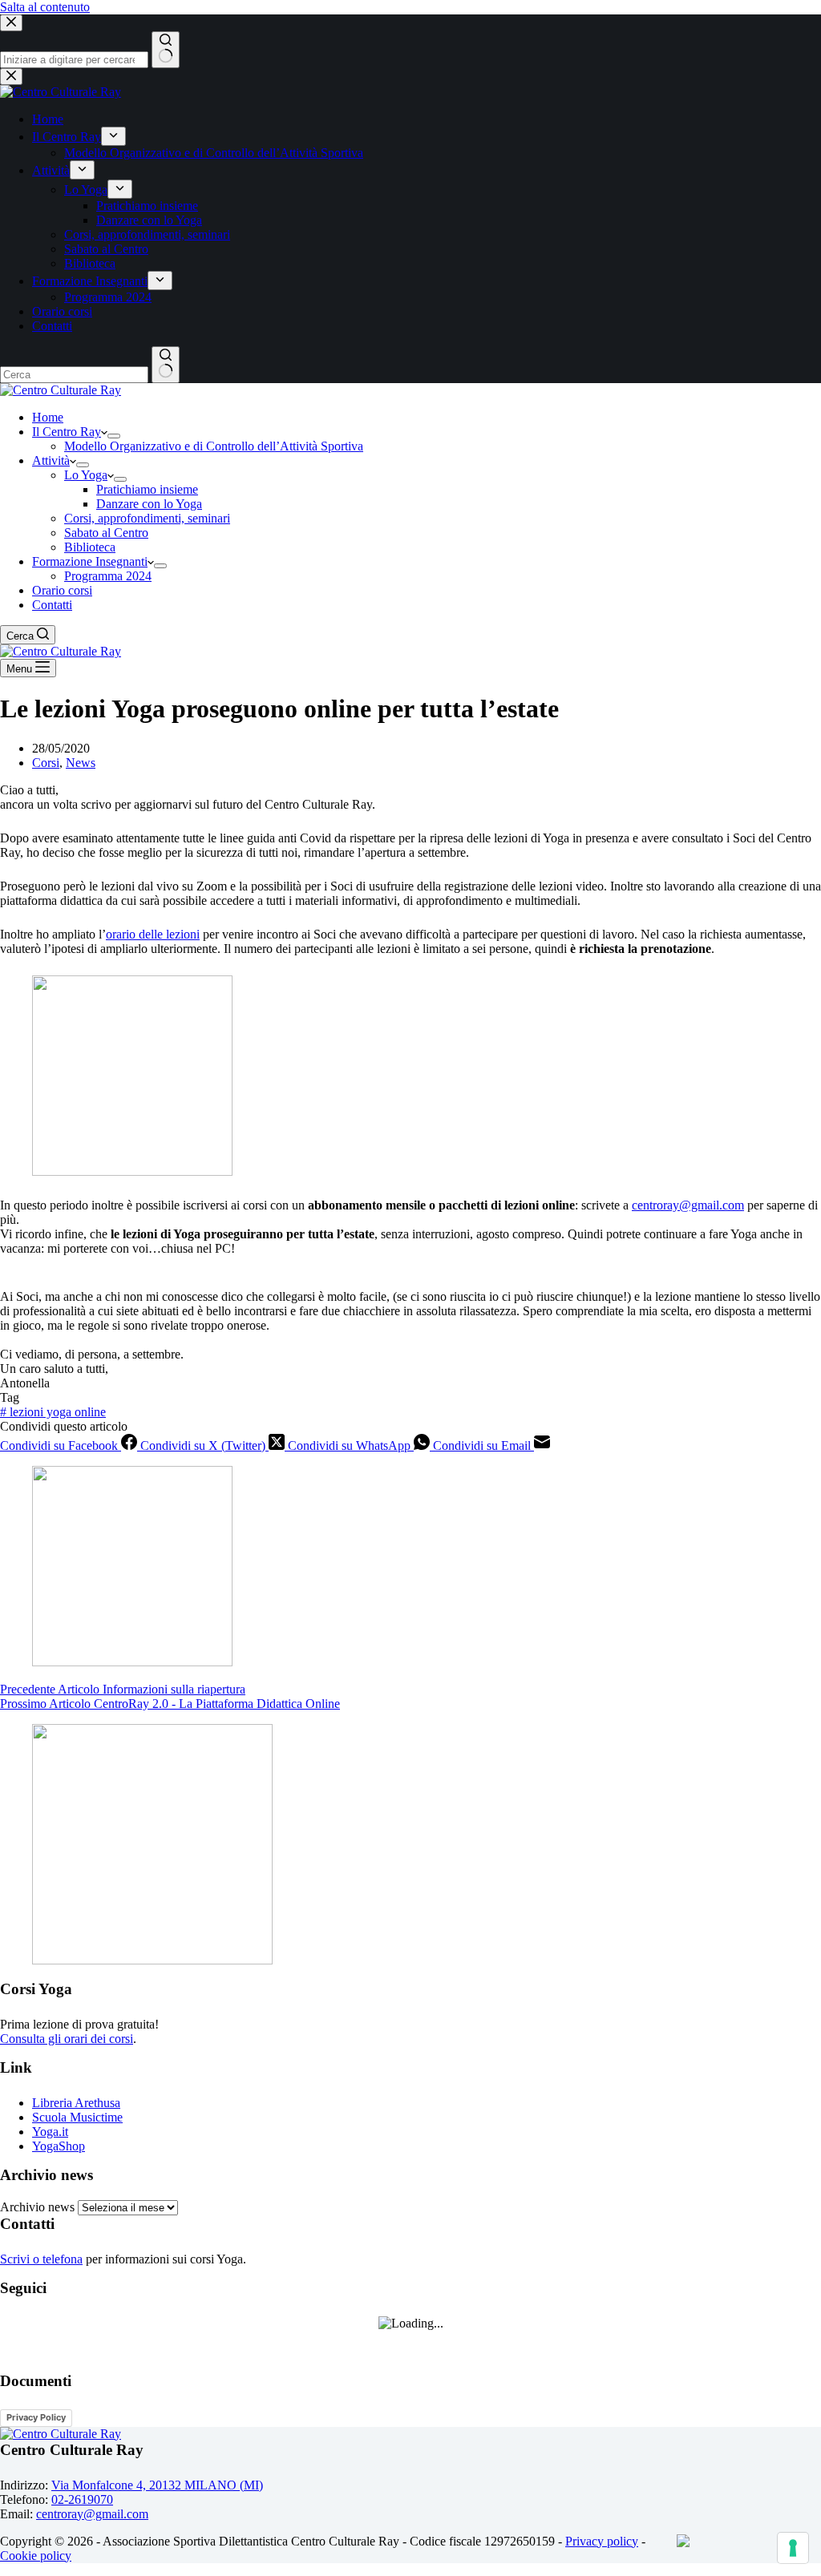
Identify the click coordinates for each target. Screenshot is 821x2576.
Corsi (46, 763)
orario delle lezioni (153, 934)
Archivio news (37, 2207)
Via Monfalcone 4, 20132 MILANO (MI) (157, 2485)
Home (48, 417)
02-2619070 (82, 2499)
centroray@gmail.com (688, 1205)
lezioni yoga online (53, 1412)
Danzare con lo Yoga (149, 504)
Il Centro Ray (67, 432)
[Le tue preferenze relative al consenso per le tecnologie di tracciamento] (793, 2548)
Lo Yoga (86, 475)
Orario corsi (62, 590)
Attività (51, 460)
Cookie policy (36, 2556)
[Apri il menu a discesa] (114, 436)
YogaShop (59, 2146)
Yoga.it (50, 2132)
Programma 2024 (108, 576)
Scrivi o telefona (41, 2259)
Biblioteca (90, 547)
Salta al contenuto (45, 7)
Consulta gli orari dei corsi (67, 2039)
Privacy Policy (36, 2417)
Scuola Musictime (77, 2117)
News (81, 763)
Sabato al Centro (106, 533)
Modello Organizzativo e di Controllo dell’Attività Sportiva (214, 446)
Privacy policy (602, 2541)
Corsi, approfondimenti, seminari (147, 518)
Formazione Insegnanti (90, 561)
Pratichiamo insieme (147, 489)
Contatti (52, 605)
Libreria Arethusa (76, 2103)
